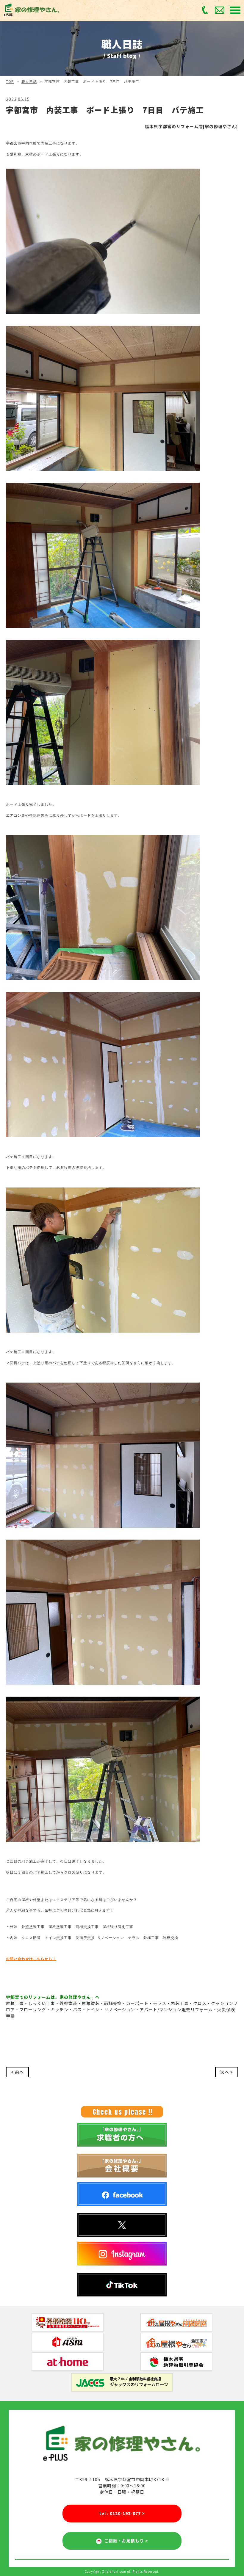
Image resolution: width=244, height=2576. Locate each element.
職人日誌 (29, 81)
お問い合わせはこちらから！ (31, 1959)
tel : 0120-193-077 (122, 2513)
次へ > (227, 2072)
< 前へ (17, 2072)
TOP (10, 81)
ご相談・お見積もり (125, 2541)
